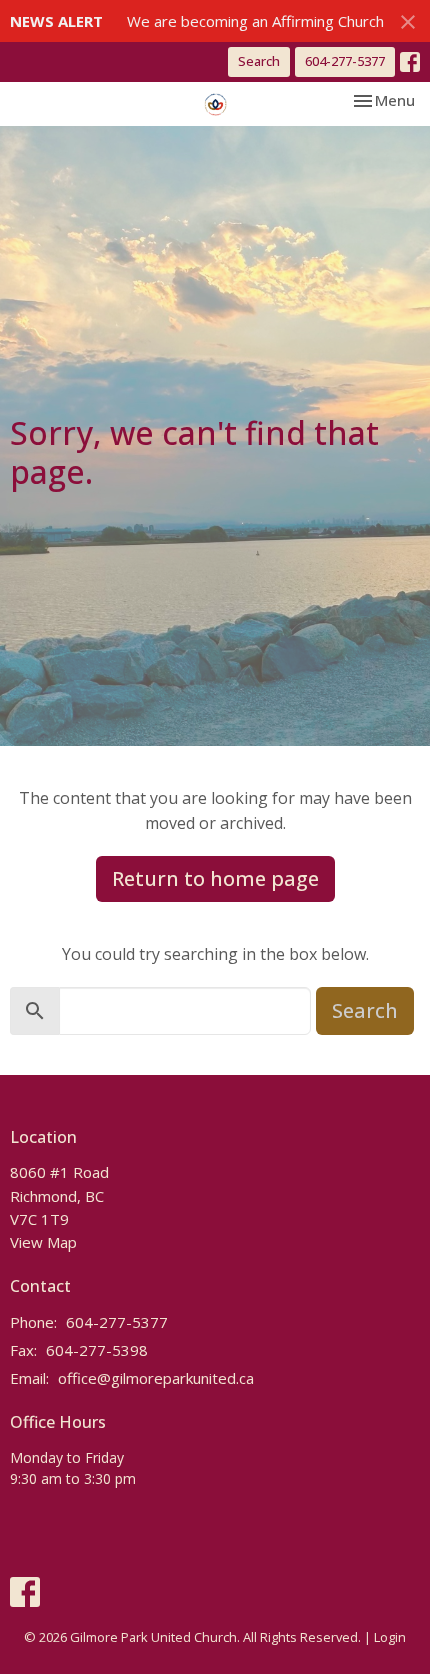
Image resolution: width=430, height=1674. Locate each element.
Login (390, 1637)
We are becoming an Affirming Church (255, 21)
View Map (43, 1242)
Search (259, 61)
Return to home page (215, 878)
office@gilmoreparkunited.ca (156, 1378)
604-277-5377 (345, 61)
